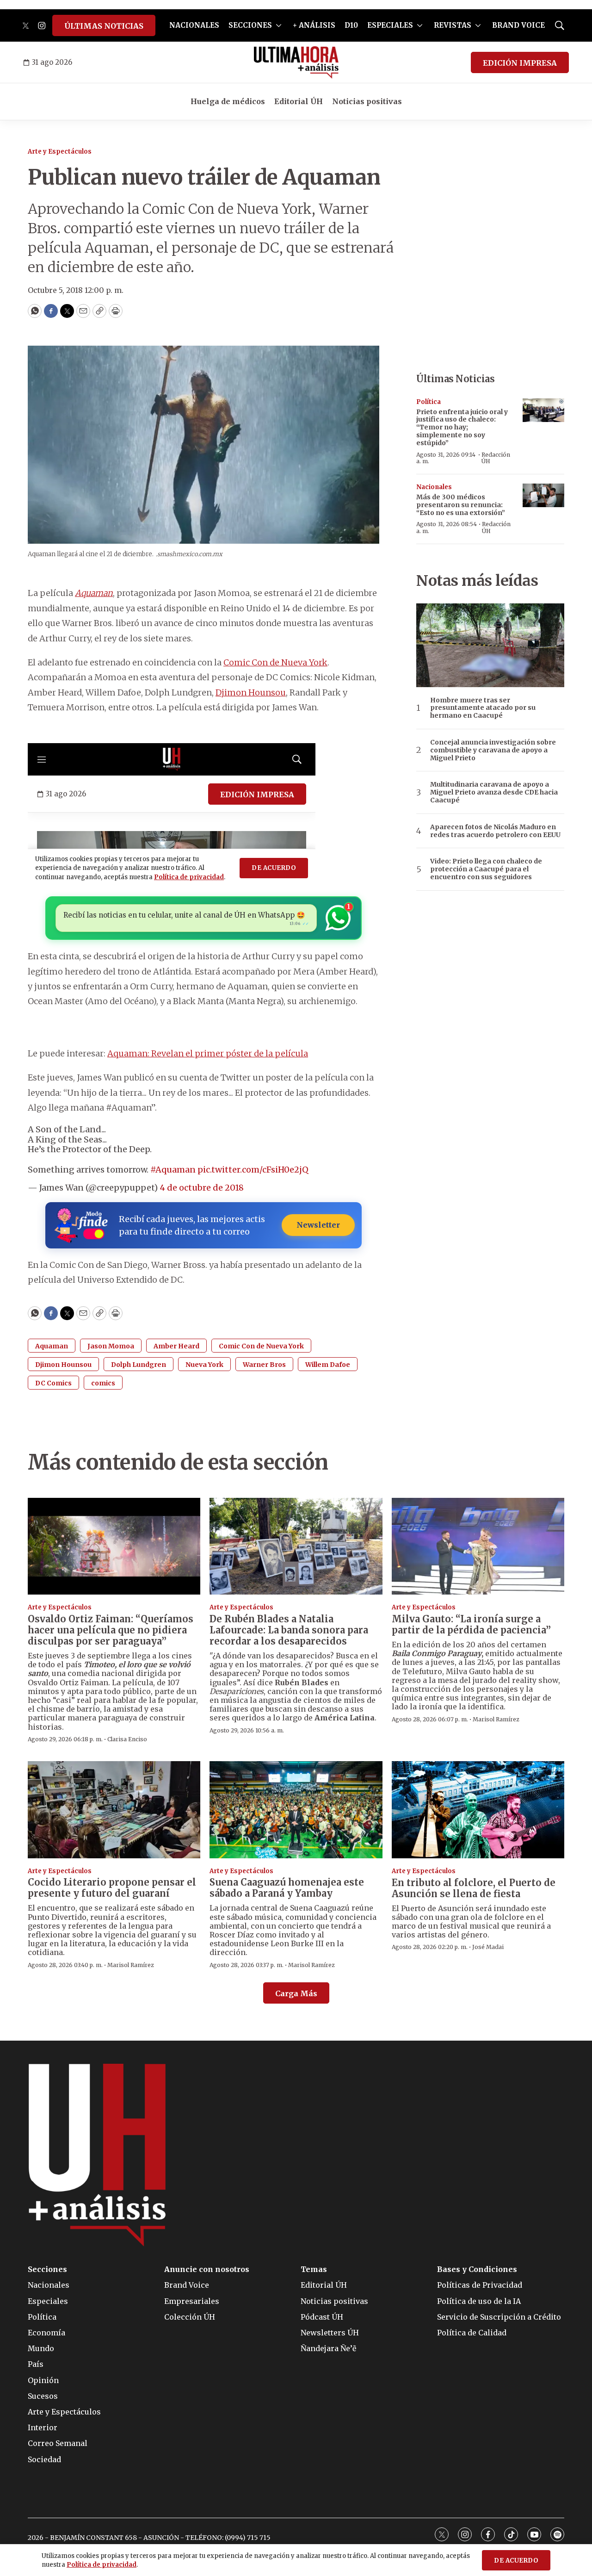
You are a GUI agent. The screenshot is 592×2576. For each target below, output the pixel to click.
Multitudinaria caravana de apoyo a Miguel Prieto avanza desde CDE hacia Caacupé (494, 792)
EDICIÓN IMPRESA (520, 63)
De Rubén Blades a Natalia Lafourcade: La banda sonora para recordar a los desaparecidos (289, 1630)
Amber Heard (176, 1346)
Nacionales (434, 487)
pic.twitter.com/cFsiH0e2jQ (253, 1170)
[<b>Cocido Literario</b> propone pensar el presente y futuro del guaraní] (114, 1810)
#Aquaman (173, 1170)
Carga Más (296, 1993)
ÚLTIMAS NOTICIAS (104, 26)
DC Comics (53, 1383)
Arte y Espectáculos (60, 152)
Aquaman (94, 593)
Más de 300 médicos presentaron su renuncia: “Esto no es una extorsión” (461, 505)
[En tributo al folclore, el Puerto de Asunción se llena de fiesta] (478, 1810)
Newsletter (318, 1225)
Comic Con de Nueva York (275, 662)
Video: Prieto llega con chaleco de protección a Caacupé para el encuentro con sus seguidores (486, 869)
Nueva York (204, 1365)
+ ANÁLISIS (314, 25)
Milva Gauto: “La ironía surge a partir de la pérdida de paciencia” (471, 1624)
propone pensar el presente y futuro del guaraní (112, 1888)
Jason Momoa (111, 1346)
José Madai (488, 1947)
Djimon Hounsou (251, 692)
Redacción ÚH (496, 458)
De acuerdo (516, 2560)
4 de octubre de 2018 (202, 1188)
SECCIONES (250, 25)
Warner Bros (264, 1365)
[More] (279, 25)
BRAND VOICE (518, 25)
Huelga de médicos (228, 101)
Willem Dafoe (328, 1365)
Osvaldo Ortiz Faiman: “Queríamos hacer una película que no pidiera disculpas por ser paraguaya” (111, 1630)
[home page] (296, 62)
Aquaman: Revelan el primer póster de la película (208, 1053)
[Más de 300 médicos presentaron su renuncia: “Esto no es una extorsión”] (543, 495)
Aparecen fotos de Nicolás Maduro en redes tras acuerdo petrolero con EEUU (495, 831)
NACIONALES (194, 25)
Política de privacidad (102, 2565)
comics (103, 1383)
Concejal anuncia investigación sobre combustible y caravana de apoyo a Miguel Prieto (493, 750)
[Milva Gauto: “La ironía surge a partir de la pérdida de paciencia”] (478, 1546)
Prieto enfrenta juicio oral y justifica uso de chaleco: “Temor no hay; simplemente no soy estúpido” (462, 427)
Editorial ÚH (299, 101)
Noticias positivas (367, 101)
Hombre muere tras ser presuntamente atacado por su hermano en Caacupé (483, 708)
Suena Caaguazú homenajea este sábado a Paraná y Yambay (287, 1888)
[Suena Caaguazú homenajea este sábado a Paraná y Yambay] (296, 1810)
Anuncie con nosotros (207, 2269)
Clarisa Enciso (127, 1739)
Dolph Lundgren (139, 1365)
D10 (351, 25)
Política (429, 402)
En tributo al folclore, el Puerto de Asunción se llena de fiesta (474, 1888)
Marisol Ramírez (496, 1719)
